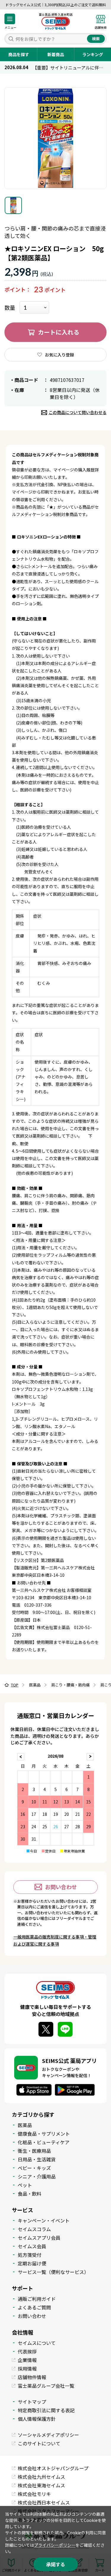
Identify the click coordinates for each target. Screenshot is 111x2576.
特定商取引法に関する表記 (46, 2410)
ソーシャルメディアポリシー (48, 2435)
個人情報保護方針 (37, 2419)
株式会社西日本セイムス (44, 2502)
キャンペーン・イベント (44, 2220)
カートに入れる (59, 332)
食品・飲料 (30, 2194)
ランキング (93, 54)
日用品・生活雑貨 (37, 2159)
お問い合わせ (61, 1887)
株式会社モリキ (34, 2494)
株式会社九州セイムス (41, 2477)
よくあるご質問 (34, 2307)
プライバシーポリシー (55, 2545)
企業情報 (27, 2360)
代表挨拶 (27, 2351)
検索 (96, 39)
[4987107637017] (13, 205)
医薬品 (25, 2125)
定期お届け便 (32, 2263)
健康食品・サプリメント (44, 2134)
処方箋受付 (30, 2255)
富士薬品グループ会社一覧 (46, 2386)
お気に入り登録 (59, 355)
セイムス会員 (32, 2246)
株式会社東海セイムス (41, 2485)
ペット (25, 2185)
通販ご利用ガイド (37, 2299)
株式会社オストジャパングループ (53, 2468)
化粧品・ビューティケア (44, 2142)
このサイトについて (39, 2443)
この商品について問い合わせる (78, 412)
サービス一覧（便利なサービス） (53, 2272)
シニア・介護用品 (37, 2176)
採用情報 (27, 2369)
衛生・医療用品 (34, 2151)
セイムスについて (37, 2343)
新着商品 (56, 54)
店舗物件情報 (32, 2377)
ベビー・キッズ (34, 2168)
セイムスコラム (34, 2229)
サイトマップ (32, 2402)
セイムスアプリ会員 (39, 2238)
